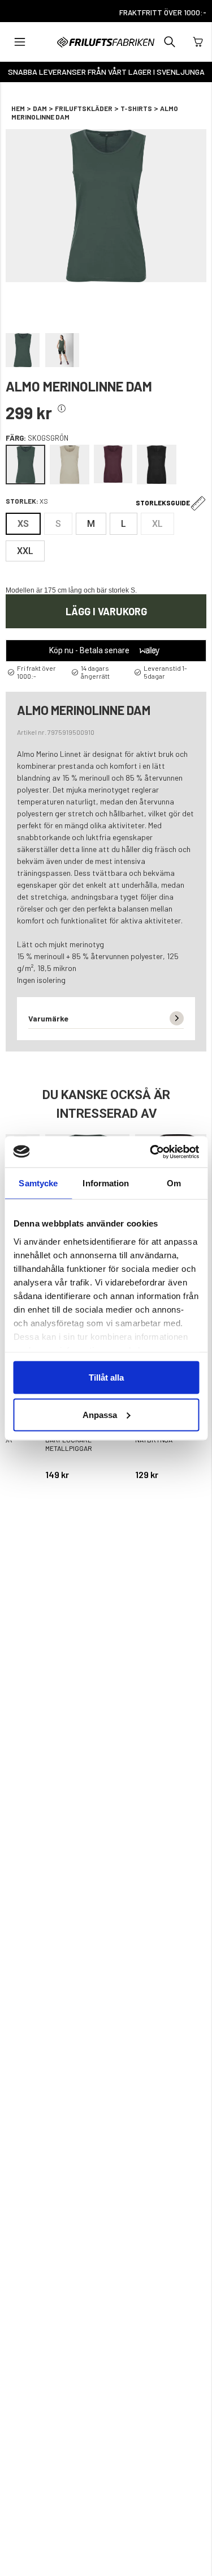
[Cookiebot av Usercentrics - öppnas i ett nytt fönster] (151, 1152)
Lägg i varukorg (106, 611)
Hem (18, 108)
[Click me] (62, 409)
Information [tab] (106, 1183)
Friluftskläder (84, 108)
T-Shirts (136, 108)
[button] (20, 42)
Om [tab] (174, 1183)
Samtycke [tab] (38, 1183)
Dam (40, 108)
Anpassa (100, 1414)
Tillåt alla (106, 1378)
